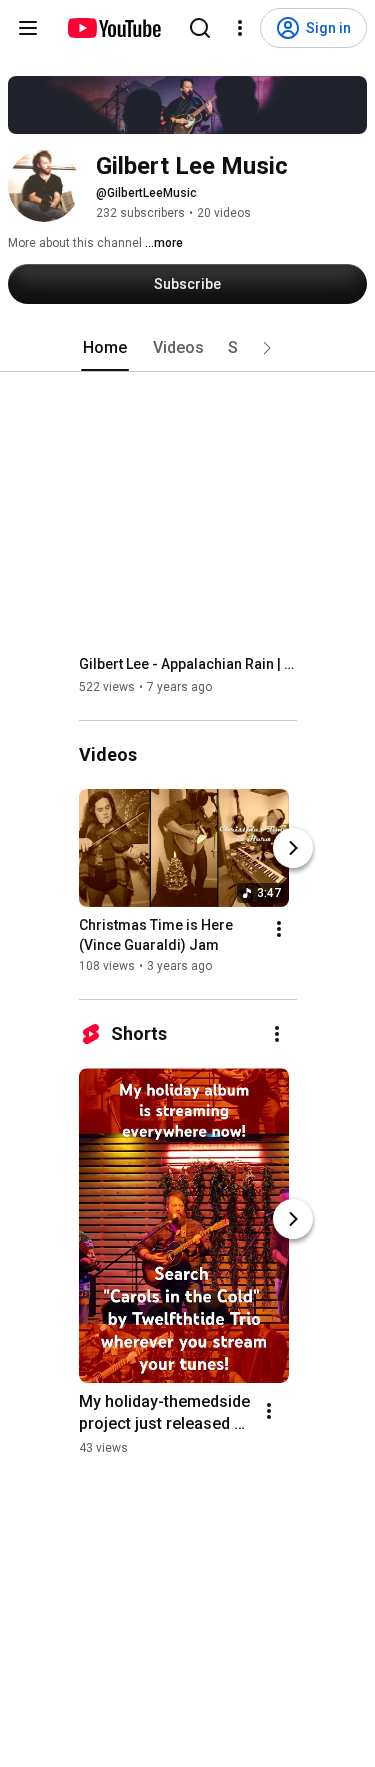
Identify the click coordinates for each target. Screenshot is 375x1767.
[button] (267, 348)
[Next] (293, 848)
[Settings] (240, 28)
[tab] (105, 348)
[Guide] (28, 28)
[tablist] (188, 348)
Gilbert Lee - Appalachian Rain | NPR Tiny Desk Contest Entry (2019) (188, 664)
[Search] (200, 28)
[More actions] (279, 929)
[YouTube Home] (113, 28)
